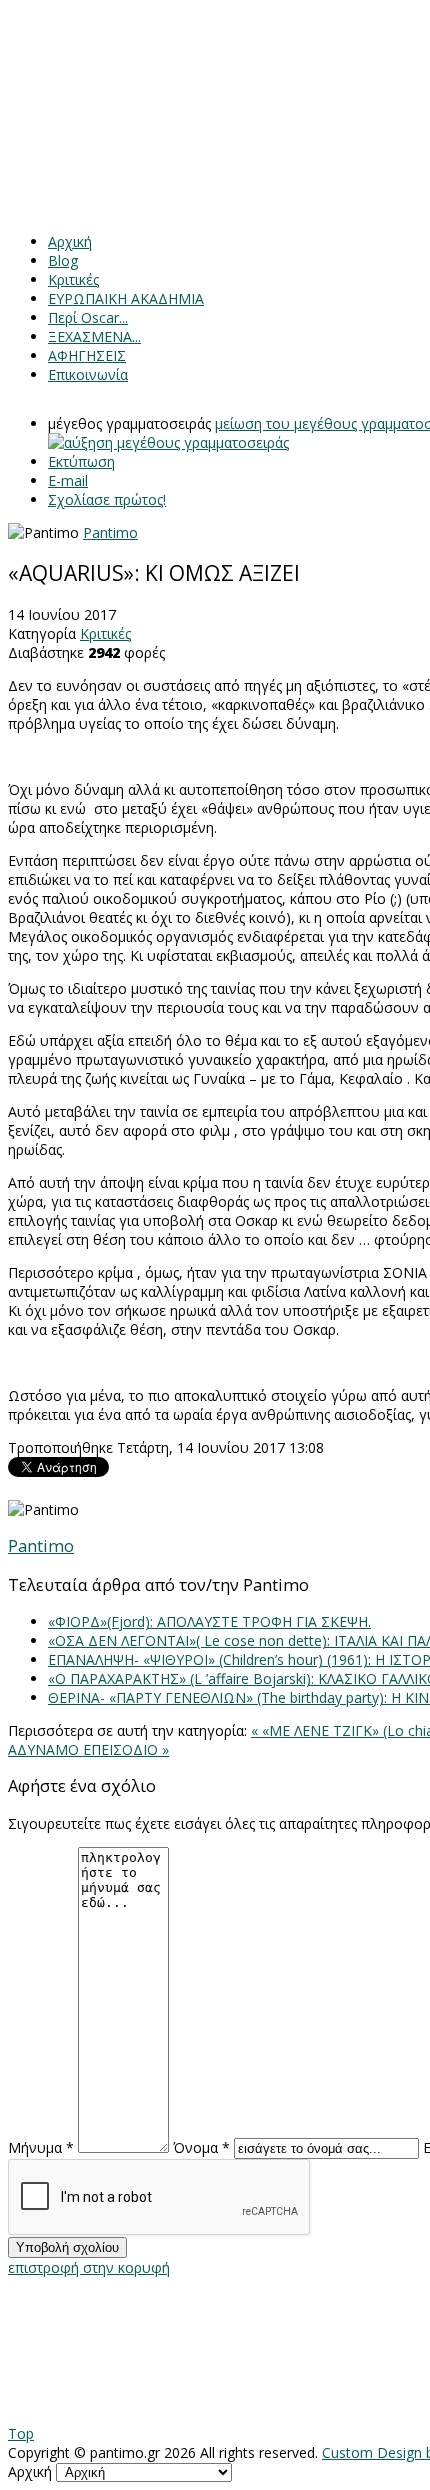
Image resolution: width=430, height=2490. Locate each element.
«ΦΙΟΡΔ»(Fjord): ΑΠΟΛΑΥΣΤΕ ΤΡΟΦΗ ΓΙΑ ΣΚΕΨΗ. (209, 1621)
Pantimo (110, 532)
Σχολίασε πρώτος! (107, 499)
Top (21, 2433)
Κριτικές (105, 633)
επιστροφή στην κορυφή (89, 2267)
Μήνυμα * (41, 2147)
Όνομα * (201, 2147)
